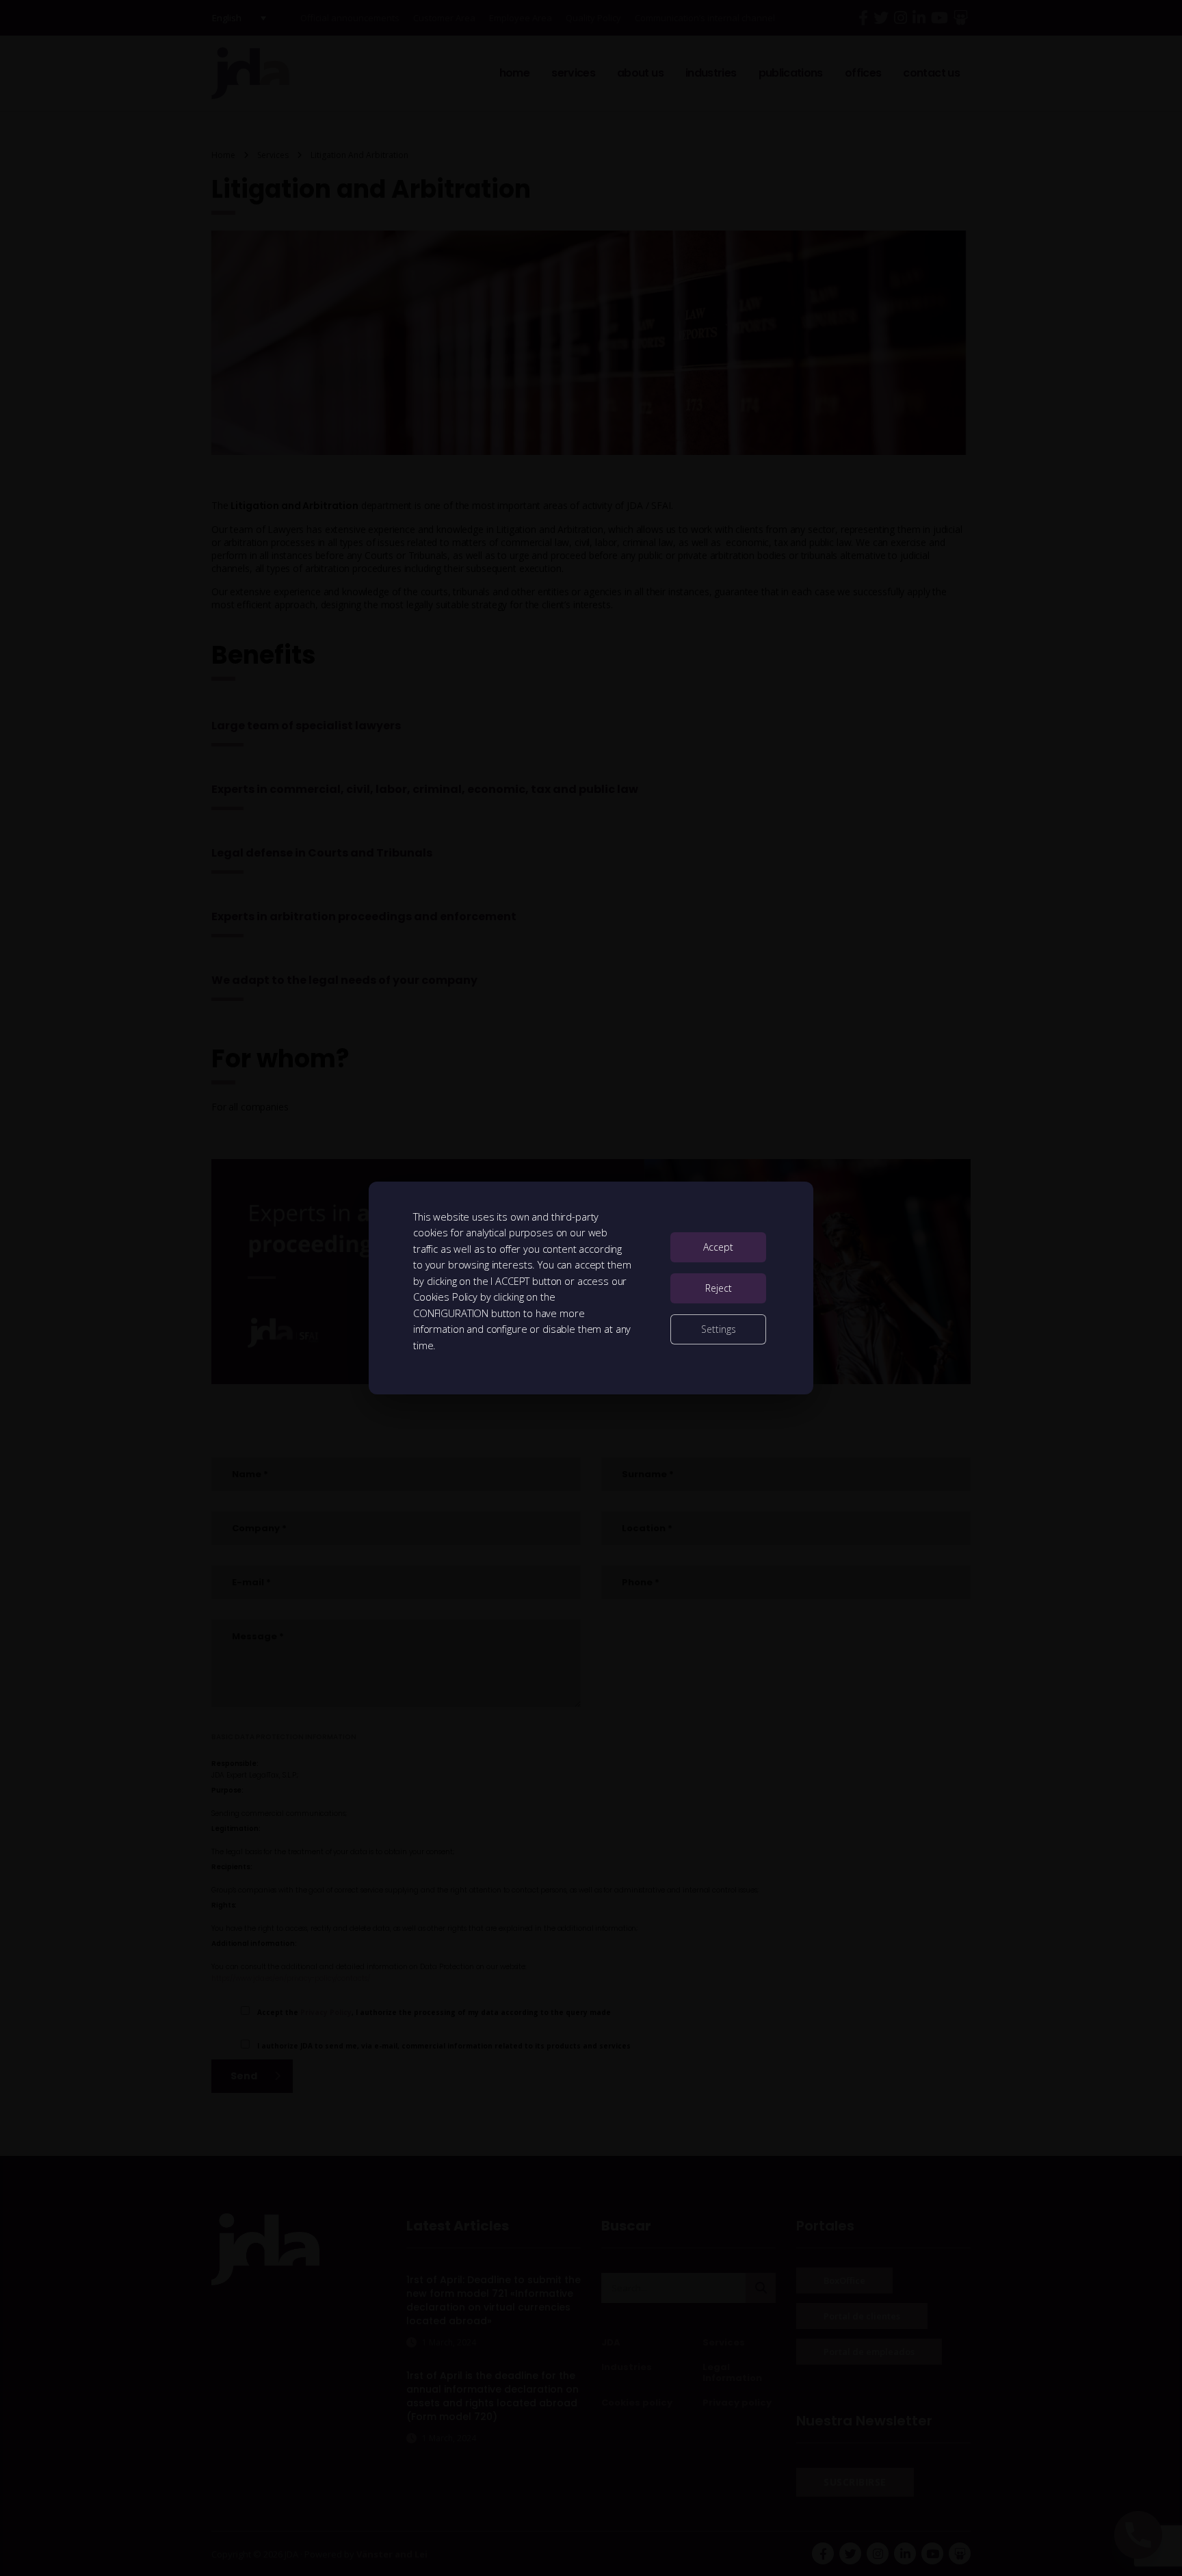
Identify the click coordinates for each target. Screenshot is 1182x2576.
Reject (719, 1288)
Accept (718, 1247)
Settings (719, 1329)
